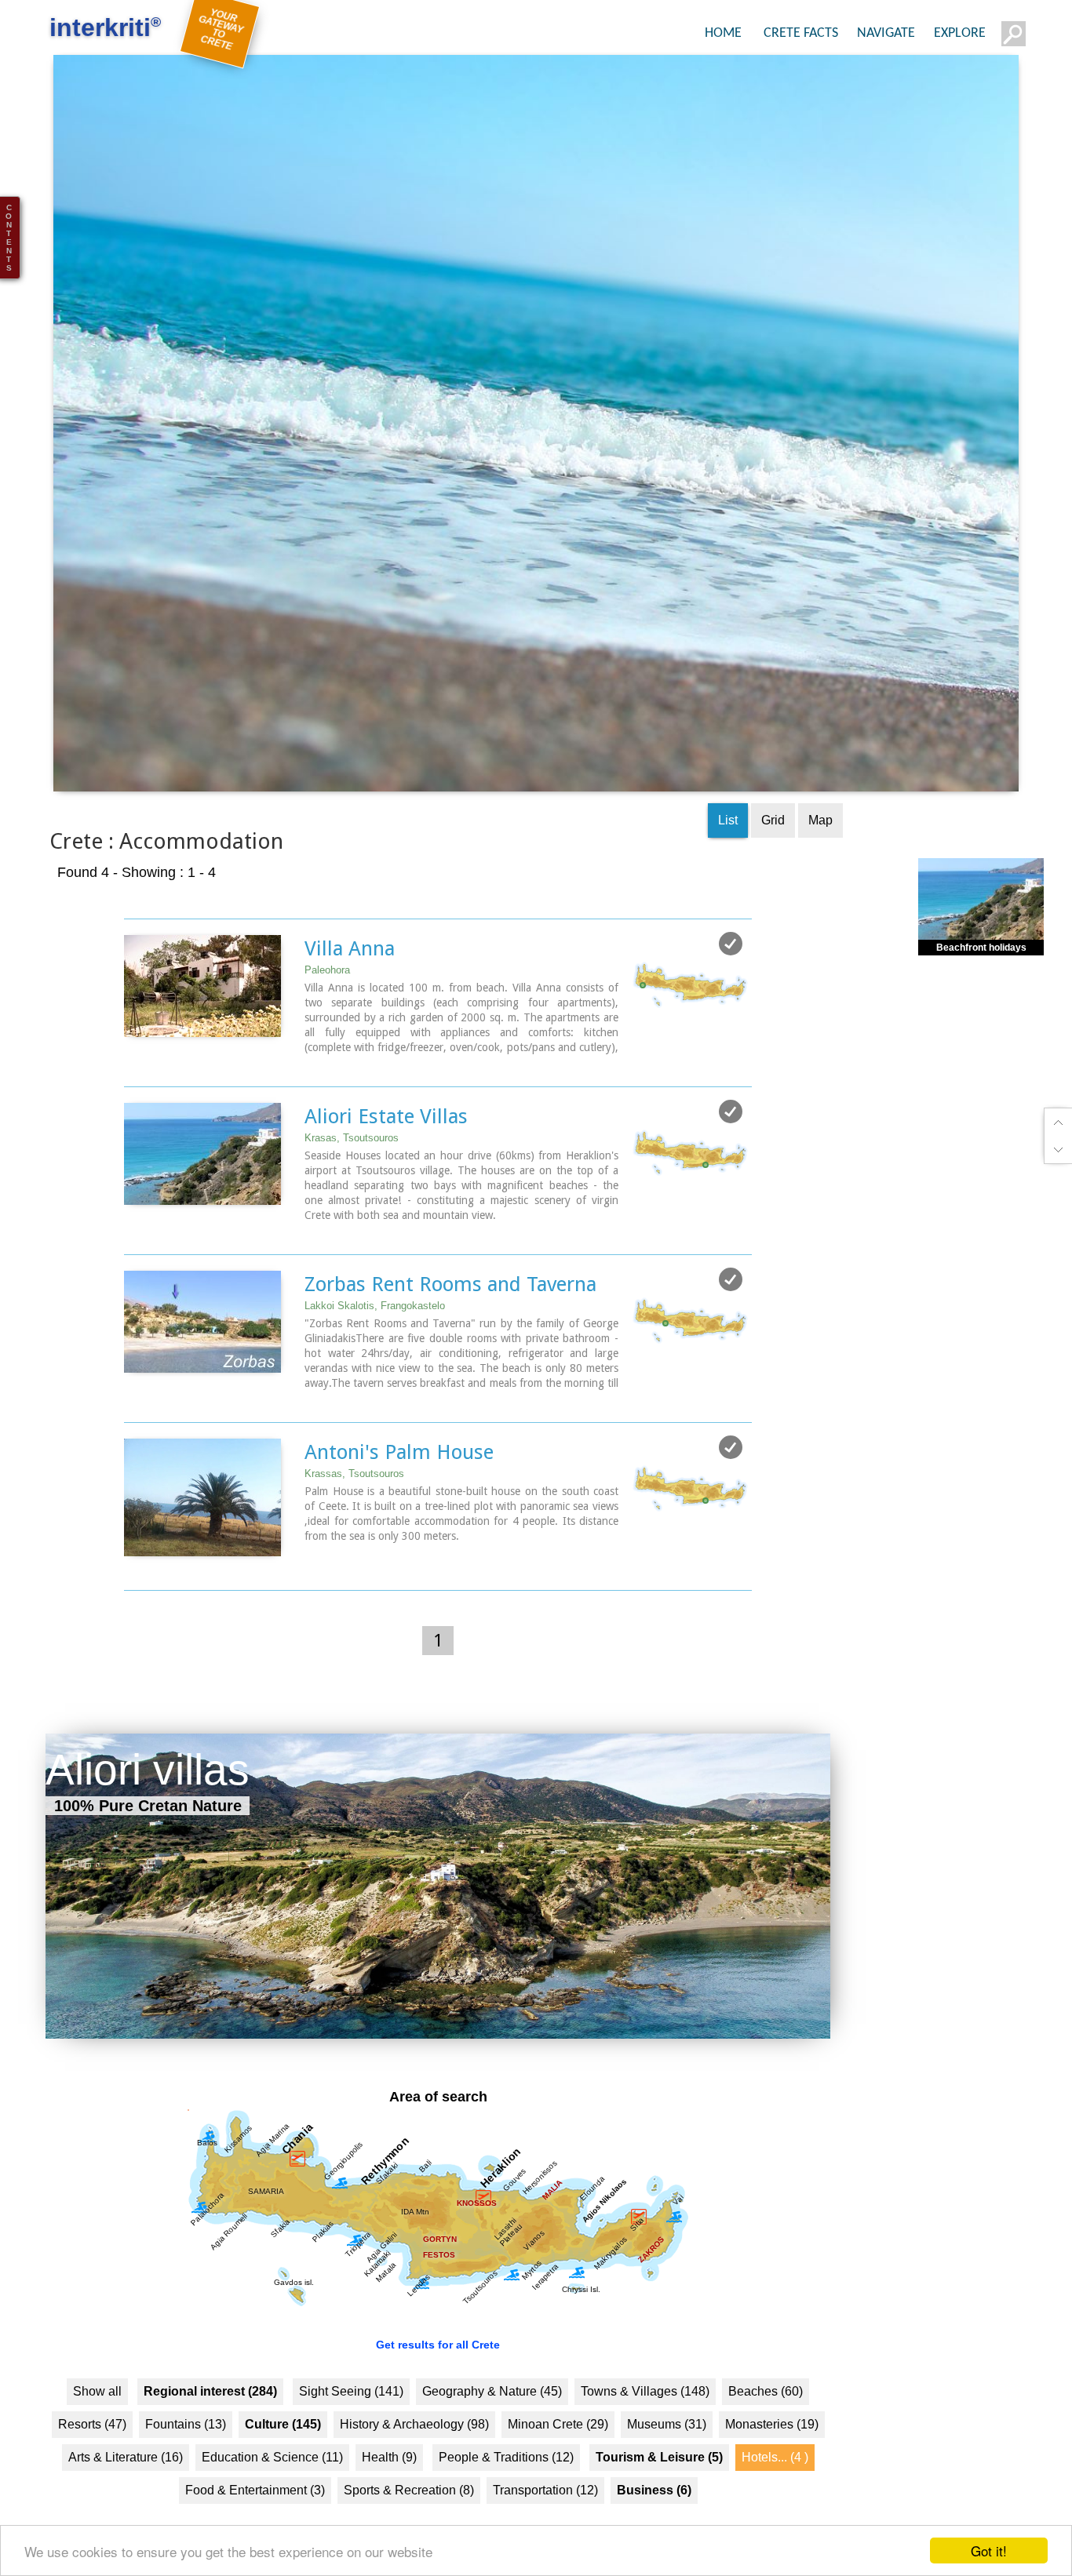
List (728, 856)
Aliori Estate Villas (386, 1152)
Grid (773, 856)
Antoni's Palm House (399, 1488)
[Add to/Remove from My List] (731, 980)
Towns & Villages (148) (645, 2427)
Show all (97, 2427)
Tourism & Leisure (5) (659, 2493)
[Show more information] (132, 1099)
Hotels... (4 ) (775, 2493)
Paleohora (327, 1006)
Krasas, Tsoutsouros (352, 1174)
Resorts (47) (92, 2460)
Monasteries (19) (772, 2460)
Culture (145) (283, 2460)
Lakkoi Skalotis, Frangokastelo (375, 1342)
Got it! (989, 2551)
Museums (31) (667, 2460)
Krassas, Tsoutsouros (354, 1510)
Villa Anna (350, 984)
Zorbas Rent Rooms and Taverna (450, 1320)
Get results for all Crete (438, 2381)
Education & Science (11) (272, 2493)
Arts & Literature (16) (126, 2493)
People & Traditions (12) (506, 2493)
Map (820, 856)
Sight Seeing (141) (351, 2427)
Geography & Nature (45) (492, 2427)
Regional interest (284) (210, 2427)
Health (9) (389, 2493)
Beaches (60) (766, 2427)
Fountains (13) (186, 2460)
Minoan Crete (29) (558, 2460)
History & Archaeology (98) (414, 2460)
